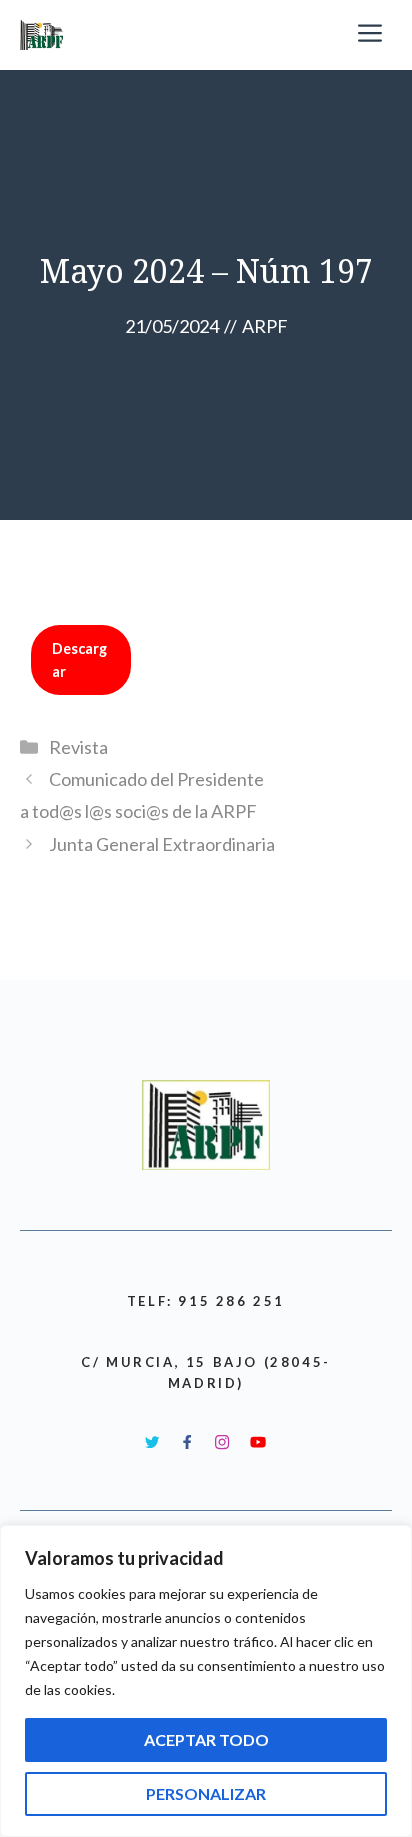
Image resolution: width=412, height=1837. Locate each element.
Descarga (79, 660)
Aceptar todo (206, 1739)
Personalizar (206, 1793)
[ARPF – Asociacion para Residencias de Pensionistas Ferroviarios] (44, 35)
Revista (78, 747)
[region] (206, 1681)
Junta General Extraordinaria (162, 844)
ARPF (265, 326)
